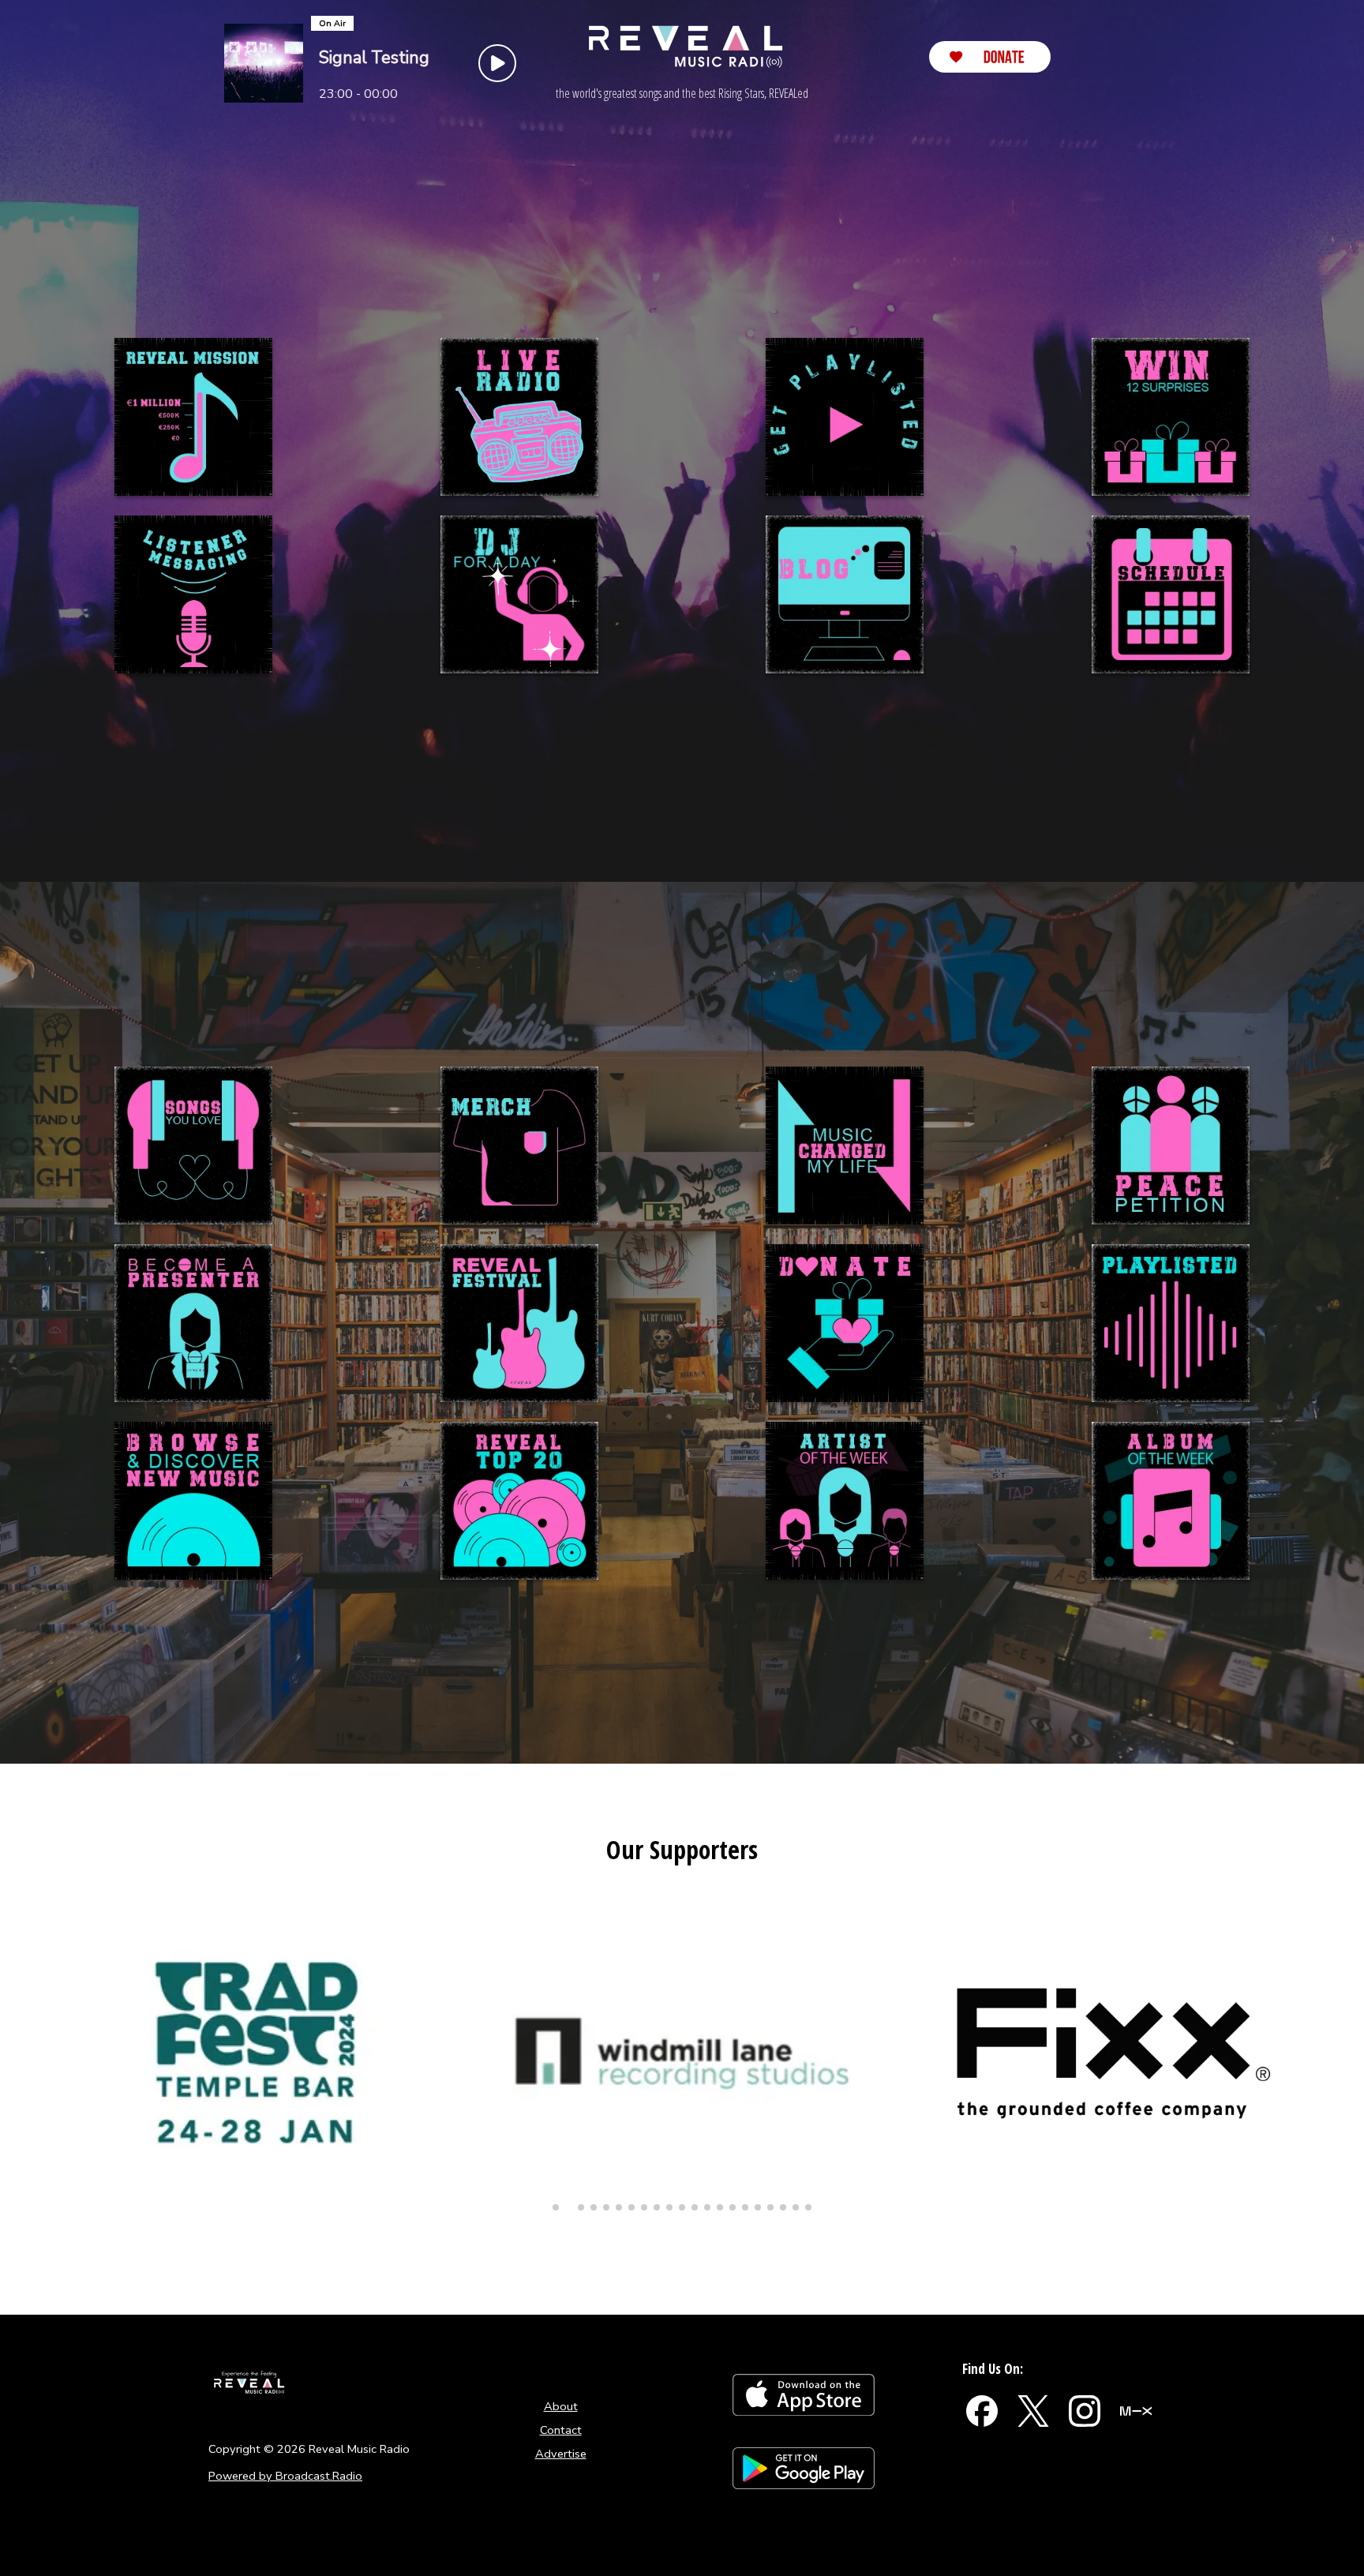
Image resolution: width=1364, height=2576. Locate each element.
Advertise (561, 2454)
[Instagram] (1085, 2411)
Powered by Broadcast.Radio (285, 2476)
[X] (1033, 2411)
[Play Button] (497, 63)
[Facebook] (982, 2411)
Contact (561, 2430)
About (561, 2406)
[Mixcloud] (1136, 2411)
